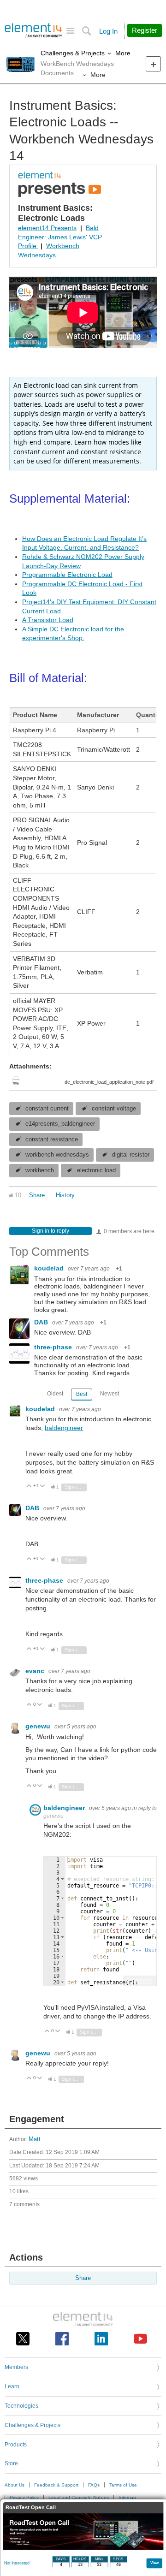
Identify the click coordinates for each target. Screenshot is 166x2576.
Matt (35, 2139)
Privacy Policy (24, 2497)
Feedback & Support (56, 2485)
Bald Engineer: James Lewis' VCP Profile (60, 237)
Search (86, 31)
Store (11, 2463)
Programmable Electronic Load (67, 575)
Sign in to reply (50, 1231)
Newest (110, 1394)
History (65, 1195)
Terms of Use (123, 2485)
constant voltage (114, 1109)
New (153, 64)
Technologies (21, 2406)
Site (70, 31)
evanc (36, 1671)
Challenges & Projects (73, 53)
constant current (47, 1109)
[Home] (33, 30)
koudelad (50, 1268)
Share (37, 1195)
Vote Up (29, 1487)
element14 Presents (47, 228)
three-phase (54, 1347)
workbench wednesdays (57, 1155)
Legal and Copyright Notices (79, 2497)
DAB (42, 1322)
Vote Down (43, 1487)
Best (82, 1394)
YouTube (140, 2339)
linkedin (101, 2339)
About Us (15, 2485)
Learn (12, 2386)
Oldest (55, 1394)
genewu (39, 1726)
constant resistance (52, 1140)
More (123, 53)
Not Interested (17, 2563)
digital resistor (131, 1155)
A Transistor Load (48, 620)
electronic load (96, 1170)
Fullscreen (139, 1981)
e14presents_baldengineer (60, 1124)
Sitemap (127, 2497)
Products (16, 2445)
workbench (40, 1170)
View (155, 2562)
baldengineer (64, 1428)
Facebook (62, 2339)
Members (16, 2367)
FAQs (94, 2485)
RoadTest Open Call (31, 2508)
